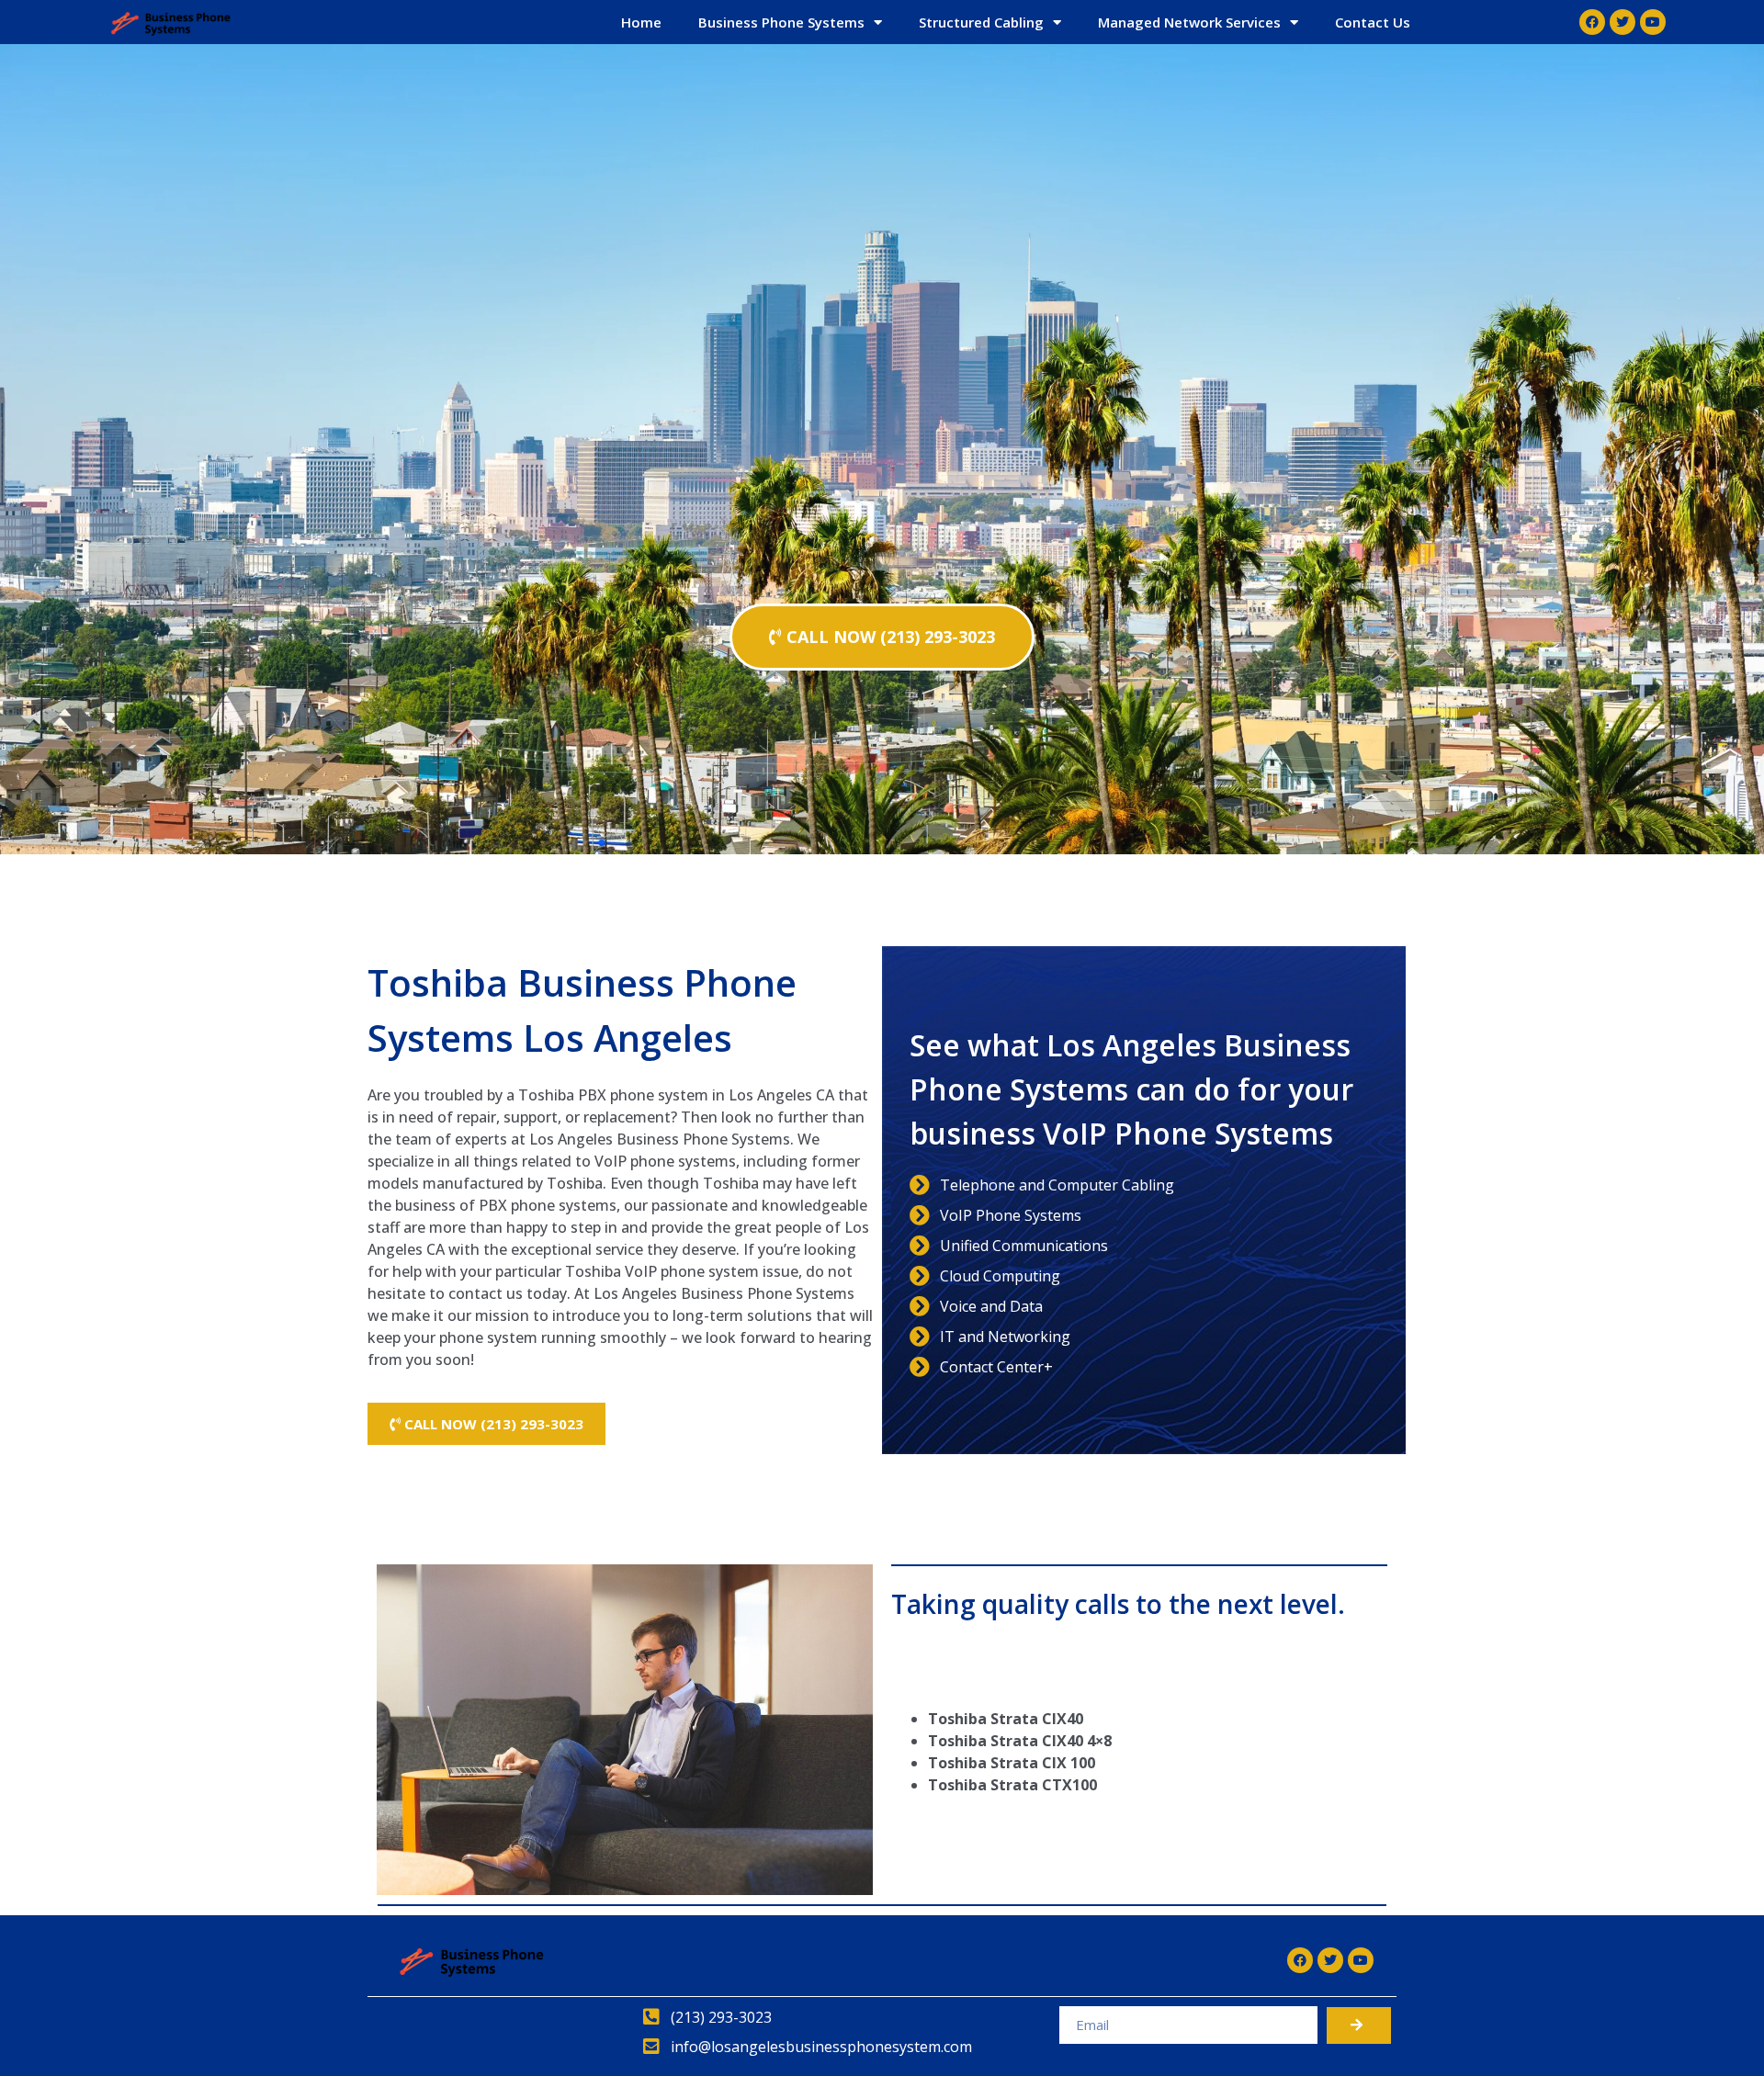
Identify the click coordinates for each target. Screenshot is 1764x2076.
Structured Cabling (981, 22)
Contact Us (1373, 22)
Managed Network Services (1189, 22)
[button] (882, 637)
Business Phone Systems (781, 22)
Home (641, 22)
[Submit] (1359, 2025)
